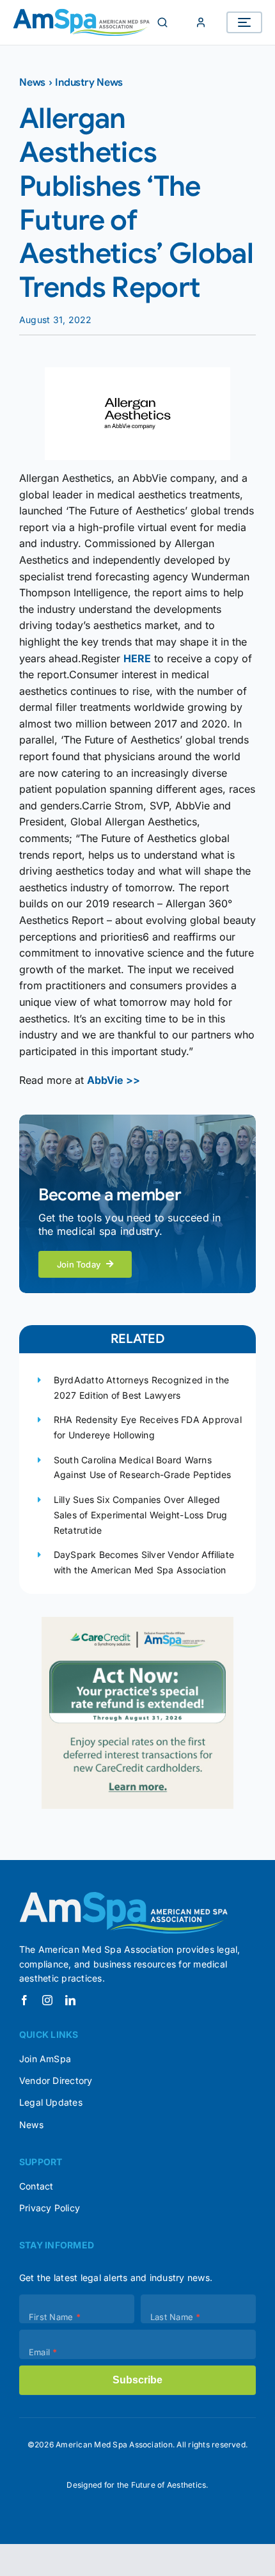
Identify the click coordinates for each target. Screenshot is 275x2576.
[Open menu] (244, 22)
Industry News (89, 83)
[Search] (162, 22)
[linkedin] (70, 2000)
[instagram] (47, 2000)
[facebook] (24, 2000)
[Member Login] (201, 22)
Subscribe (137, 2380)
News (32, 83)
